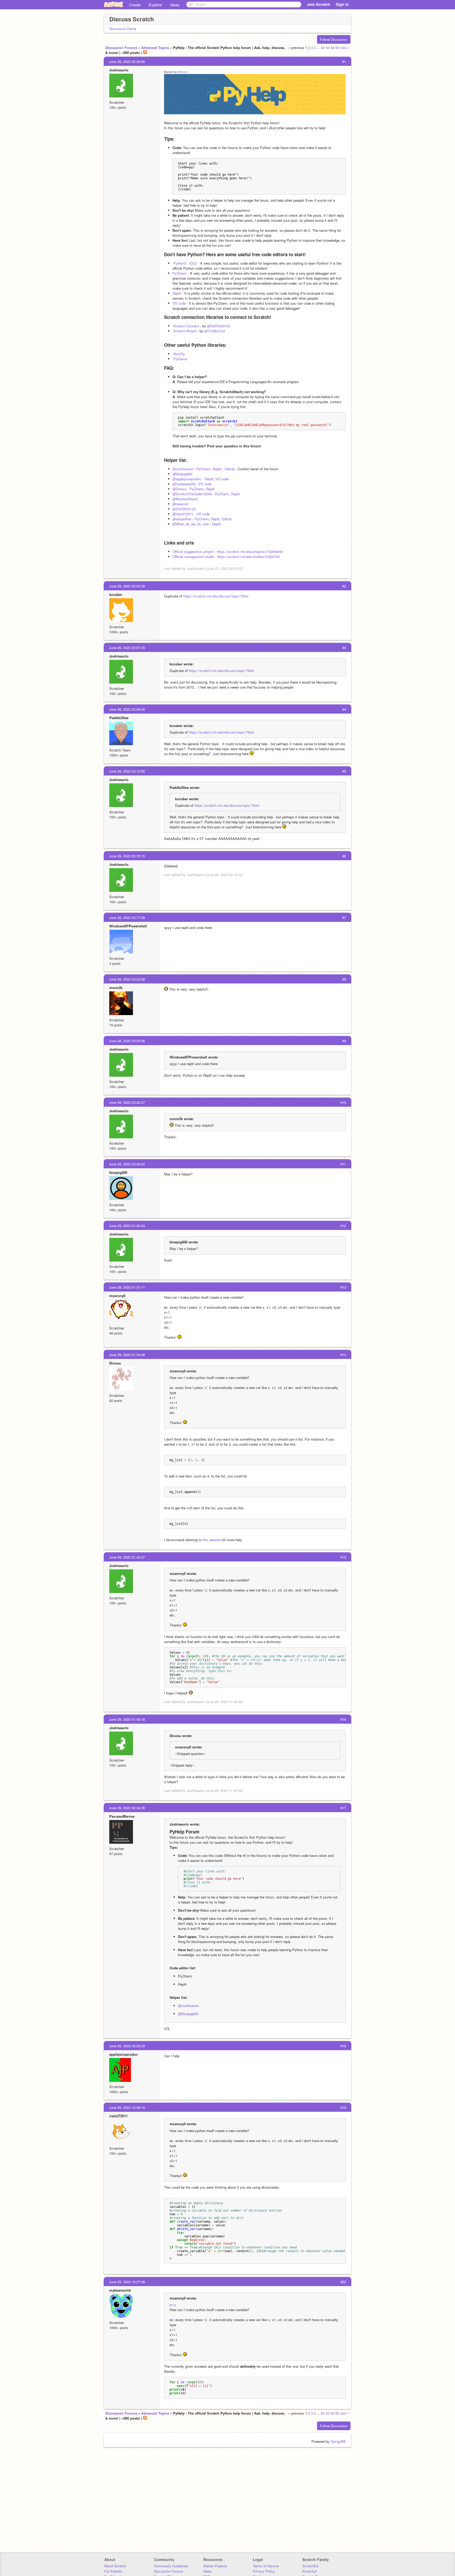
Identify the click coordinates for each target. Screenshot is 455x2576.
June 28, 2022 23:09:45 (127, 709)
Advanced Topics (155, 48)
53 (328, 48)
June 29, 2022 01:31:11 (127, 1287)
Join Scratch (319, 4)
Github (230, 469)
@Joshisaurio (183, 469)
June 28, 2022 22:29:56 (127, 61)
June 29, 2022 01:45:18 (127, 1719)
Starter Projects (215, 2566)
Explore (155, 5)
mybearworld (120, 2290)
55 (337, 48)
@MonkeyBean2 (185, 499)
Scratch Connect (186, 326)
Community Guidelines (171, 2566)
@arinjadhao (182, 519)
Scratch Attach (185, 331)
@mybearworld (184, 484)
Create (135, 5)
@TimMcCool (215, 331)
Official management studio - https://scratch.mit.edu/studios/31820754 (226, 557)
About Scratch (115, 2566)
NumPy (179, 354)
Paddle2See (119, 718)
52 (323, 48)
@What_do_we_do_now (191, 524)
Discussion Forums (121, 48)
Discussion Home (123, 29)
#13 (173, 2305)
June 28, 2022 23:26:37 (127, 1102)
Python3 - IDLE (185, 263)
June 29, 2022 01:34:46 (127, 1355)
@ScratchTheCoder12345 (192, 494)
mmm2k (116, 988)
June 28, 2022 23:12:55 (127, 771)
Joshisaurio (119, 70)
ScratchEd (310, 2566)
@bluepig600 (182, 474)
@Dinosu (179, 489)
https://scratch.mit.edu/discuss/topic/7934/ (216, 596)
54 (332, 48)
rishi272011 (118, 2116)
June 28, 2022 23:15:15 (127, 856)
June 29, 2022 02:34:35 (127, 1808)
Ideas (175, 5)
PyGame (180, 359)
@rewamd (180, 504)
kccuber (116, 594)
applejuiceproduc (123, 2054)
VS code (179, 303)
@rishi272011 (183, 514)
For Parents (113, 2571)
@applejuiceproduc (187, 479)
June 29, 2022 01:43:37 (127, 1557)
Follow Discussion (334, 39)
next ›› (345, 48)
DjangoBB (338, 2441)
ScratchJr (310, 2571)
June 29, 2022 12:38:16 (127, 2107)
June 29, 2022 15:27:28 (127, 2282)
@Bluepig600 (188, 2014)
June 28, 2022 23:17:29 (127, 918)
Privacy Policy (264, 2571)
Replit (177, 293)
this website (212, 1540)
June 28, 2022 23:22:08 (127, 979)
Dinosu (115, 1363)
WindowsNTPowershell (128, 926)
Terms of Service (266, 2566)
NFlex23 (182, 72)
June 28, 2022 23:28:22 (127, 1164)
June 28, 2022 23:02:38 (127, 586)
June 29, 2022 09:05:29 (127, 2046)
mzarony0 (117, 1296)
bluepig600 (118, 1172)
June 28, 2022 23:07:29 (127, 648)
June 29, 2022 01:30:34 (127, 1226)
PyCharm (180, 273)
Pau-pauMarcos (122, 1816)
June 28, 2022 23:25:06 (127, 1041)
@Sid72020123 (219, 326)
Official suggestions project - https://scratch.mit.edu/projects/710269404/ (228, 552)
